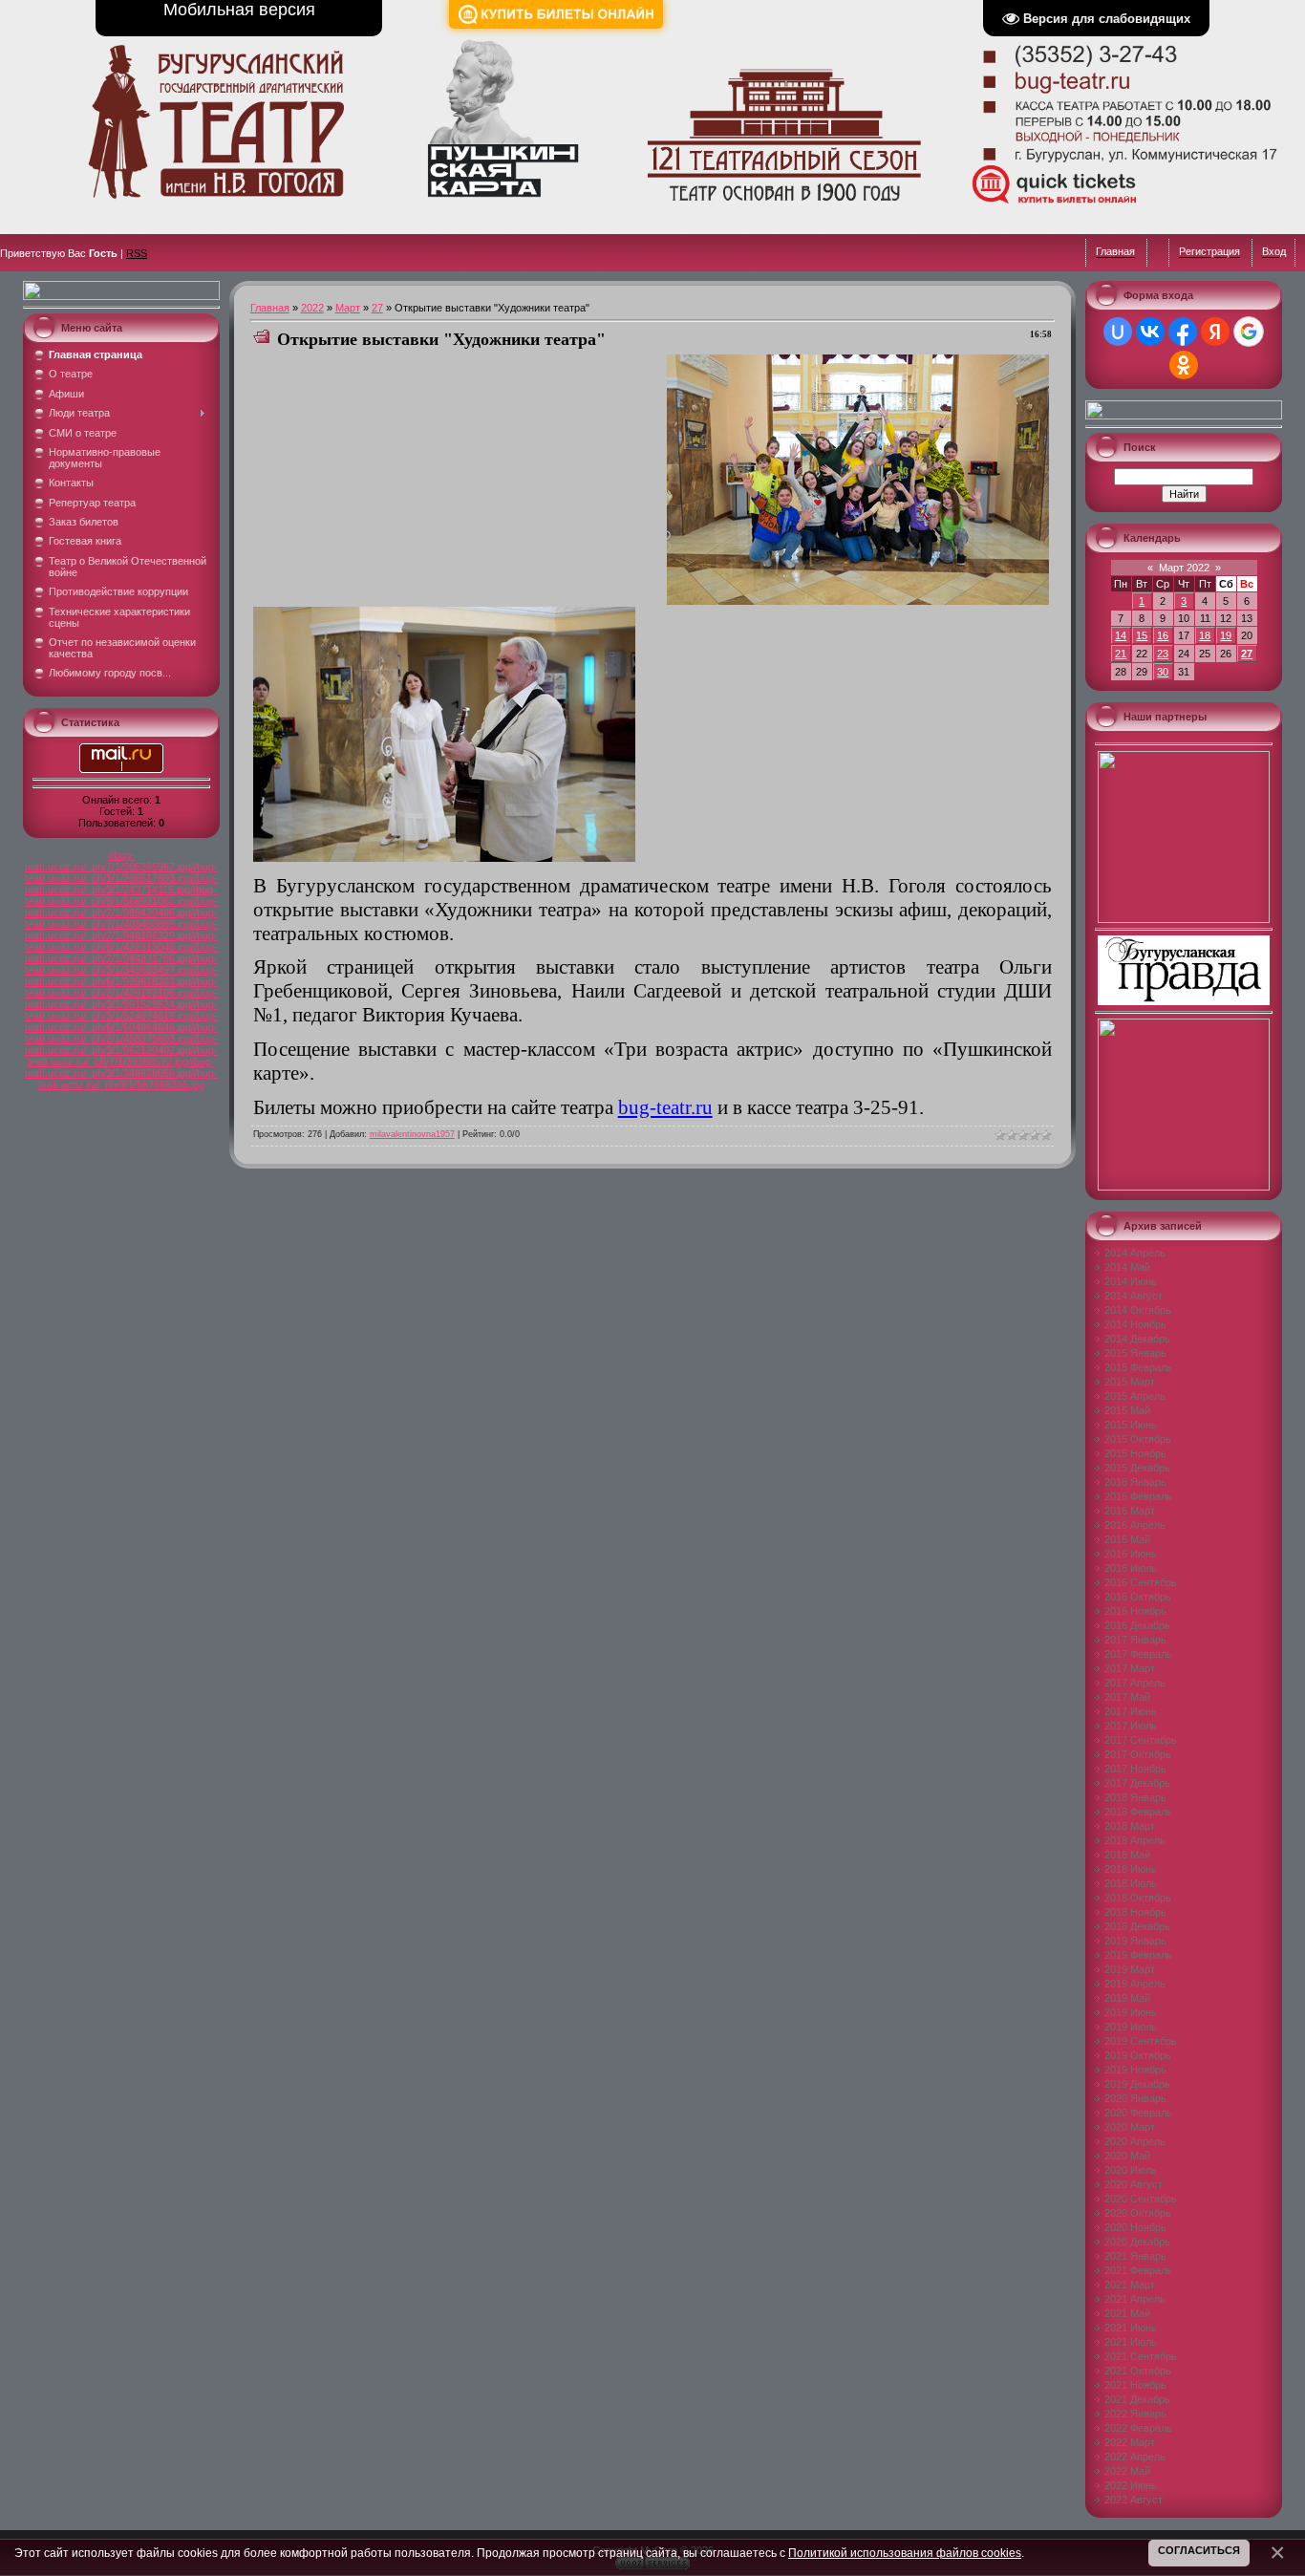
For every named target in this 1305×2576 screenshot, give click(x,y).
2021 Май (1127, 2313)
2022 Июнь (1131, 2485)
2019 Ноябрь (1135, 2070)
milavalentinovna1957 (412, 1134)
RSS (137, 253)
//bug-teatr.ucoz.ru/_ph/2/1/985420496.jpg (121, 907)
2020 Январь (1135, 2098)
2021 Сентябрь (1141, 2356)
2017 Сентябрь (1141, 1740)
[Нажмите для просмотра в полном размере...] (858, 601)
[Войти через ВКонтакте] (1150, 332)
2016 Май (1127, 1539)
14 (1121, 635)
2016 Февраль (1138, 1496)
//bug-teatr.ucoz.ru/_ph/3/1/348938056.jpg (120, 1067)
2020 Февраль (1138, 2113)
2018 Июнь (1131, 1869)
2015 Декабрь (1137, 1468)
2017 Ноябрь (1135, 1769)
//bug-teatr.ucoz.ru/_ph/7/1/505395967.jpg (108, 861)
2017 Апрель (1135, 1683)
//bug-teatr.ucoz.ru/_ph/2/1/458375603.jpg (121, 1033)
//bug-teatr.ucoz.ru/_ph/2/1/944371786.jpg (121, 953)
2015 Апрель (1135, 1396)
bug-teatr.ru (665, 1107)
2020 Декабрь (1137, 2242)
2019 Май (1127, 1998)
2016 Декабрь (1137, 1625)
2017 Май (1127, 1697)
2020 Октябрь (1138, 2213)
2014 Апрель (1135, 1253)
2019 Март (1130, 1969)
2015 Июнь (1131, 1425)
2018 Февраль (1138, 1812)
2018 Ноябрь (1135, 1912)
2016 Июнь (1131, 1554)
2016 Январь (1135, 1482)
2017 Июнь (1131, 1711)
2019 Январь (1135, 1941)
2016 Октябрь (1138, 1597)
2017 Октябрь (1138, 1754)
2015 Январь (1135, 1353)
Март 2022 (1184, 568)
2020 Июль (1131, 2170)
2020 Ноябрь (1135, 2227)
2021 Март (1130, 2285)
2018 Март (1130, 1826)
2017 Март (1130, 1668)
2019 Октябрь (1138, 2055)
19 (1226, 635)
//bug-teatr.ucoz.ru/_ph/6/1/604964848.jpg (121, 1021)
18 (1205, 635)
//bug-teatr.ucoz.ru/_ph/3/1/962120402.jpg (121, 1044)
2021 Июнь (1131, 2328)
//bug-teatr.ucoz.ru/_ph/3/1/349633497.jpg (121, 964)
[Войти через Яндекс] (1215, 332)
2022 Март (1130, 2442)
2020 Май (1127, 2156)
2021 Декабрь (1137, 2399)
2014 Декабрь (1137, 1339)
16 (1163, 635)
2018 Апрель (1135, 1840)
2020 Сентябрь (1141, 2199)
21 (1121, 654)
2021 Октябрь (1138, 2371)
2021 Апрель (1135, 2299)
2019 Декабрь (1137, 2084)
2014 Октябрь (1138, 1310)
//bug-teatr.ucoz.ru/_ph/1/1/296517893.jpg (121, 872)
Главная (270, 308)
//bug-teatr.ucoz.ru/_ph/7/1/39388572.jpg (123, 1056)
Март (348, 308)
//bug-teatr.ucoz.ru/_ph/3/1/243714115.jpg (121, 884)
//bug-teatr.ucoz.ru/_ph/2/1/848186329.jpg (121, 930)
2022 (312, 308)
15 (1142, 635)
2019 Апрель (1135, 1984)
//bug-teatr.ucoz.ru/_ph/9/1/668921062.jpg (121, 895)
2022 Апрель (1135, 2457)
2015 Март (1130, 1382)
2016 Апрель (1135, 1525)
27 (377, 308)
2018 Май (1127, 1855)
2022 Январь (1135, 2414)
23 (1163, 654)
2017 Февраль (1138, 1654)
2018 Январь (1135, 1797)
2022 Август (1134, 2500)
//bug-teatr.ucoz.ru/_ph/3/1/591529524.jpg (121, 998)
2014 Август (1134, 1296)
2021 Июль (1131, 2342)
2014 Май (1127, 1267)
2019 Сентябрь (1141, 2041)
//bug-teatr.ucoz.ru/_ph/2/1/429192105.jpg (121, 987)
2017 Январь (1135, 1640)
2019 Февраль (1138, 1955)
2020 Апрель (1135, 2141)
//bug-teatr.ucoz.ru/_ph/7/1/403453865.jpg (121, 918)
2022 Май (1127, 2471)
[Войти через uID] (1118, 332)
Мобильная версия (239, 10)
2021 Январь (1135, 2256)
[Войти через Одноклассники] (1184, 365)
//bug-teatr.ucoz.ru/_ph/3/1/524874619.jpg (121, 1010)
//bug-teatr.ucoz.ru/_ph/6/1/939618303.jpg (121, 976)
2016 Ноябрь (1135, 1611)
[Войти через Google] (1249, 332)
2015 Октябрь (1138, 1439)
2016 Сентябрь (1141, 1582)
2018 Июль (1131, 1883)
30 (1163, 672)
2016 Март (1130, 1511)
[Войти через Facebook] (1183, 332)
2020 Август (1134, 2184)
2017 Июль (1131, 1726)
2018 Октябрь (1138, 1898)
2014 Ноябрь (1135, 1324)
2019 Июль (1131, 2027)
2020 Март (1130, 2127)
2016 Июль (1131, 1568)
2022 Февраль (1138, 2428)
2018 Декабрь (1137, 1926)
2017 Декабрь (1137, 1783)
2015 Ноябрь (1135, 1453)
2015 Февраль (1138, 1367)
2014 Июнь (1131, 1281)
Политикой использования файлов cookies (905, 2553)
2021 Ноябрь (1135, 2385)
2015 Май (1127, 1410)
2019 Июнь (1131, 2012)
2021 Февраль (1138, 2270)
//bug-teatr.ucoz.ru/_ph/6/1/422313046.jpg (121, 941)
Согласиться (1199, 2550)
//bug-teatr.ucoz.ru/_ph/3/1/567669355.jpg (128, 1079)
